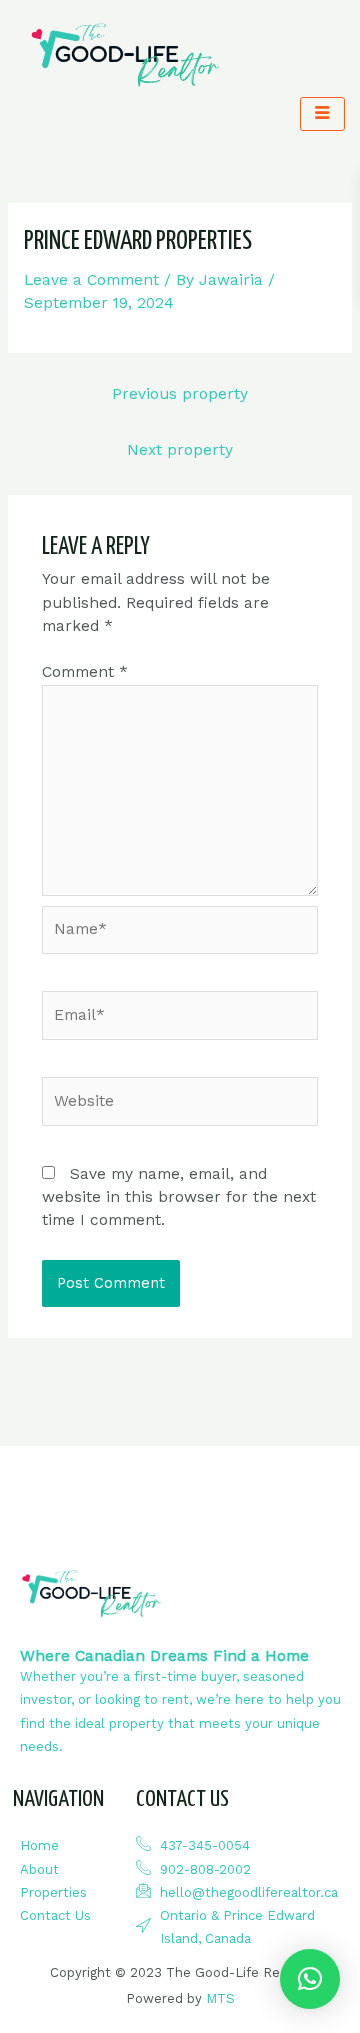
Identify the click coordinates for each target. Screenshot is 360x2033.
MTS (220, 1998)
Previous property (180, 394)
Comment (85, 672)
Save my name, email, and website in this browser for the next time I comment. (179, 1197)
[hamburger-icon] (322, 114)
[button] (310, 1979)
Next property (180, 450)
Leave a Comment (91, 280)
